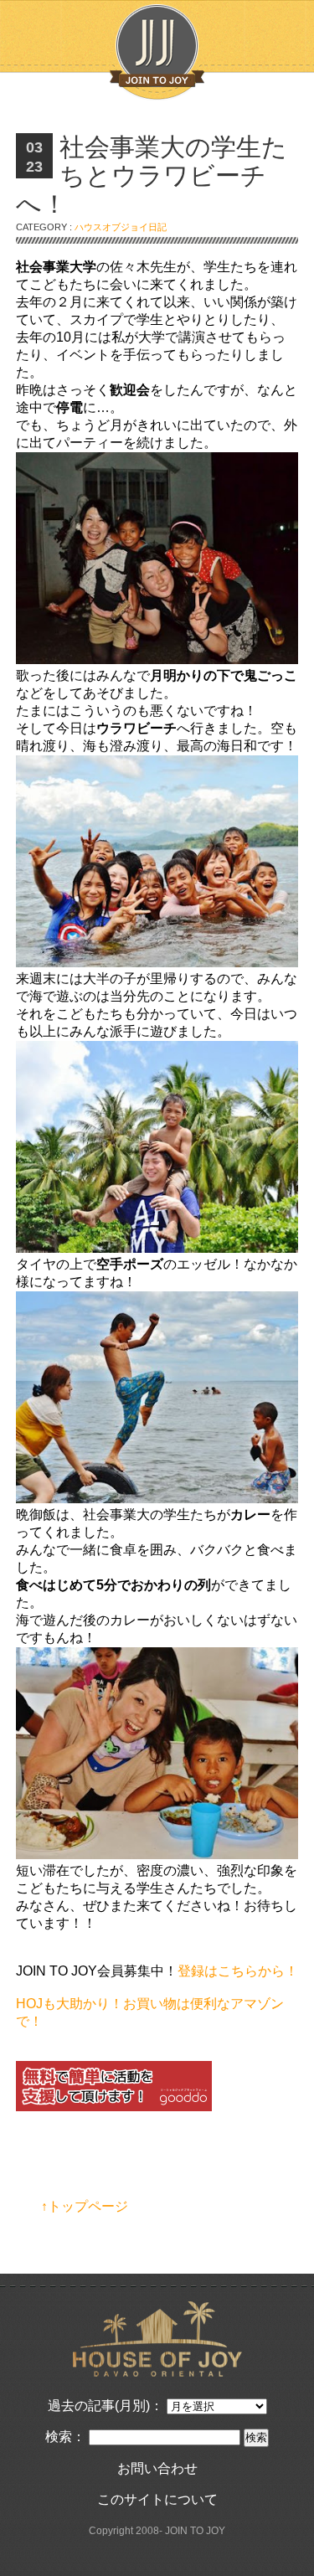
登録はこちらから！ (238, 1971)
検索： (65, 2437)
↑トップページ (85, 2206)
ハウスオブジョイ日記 (121, 227)
